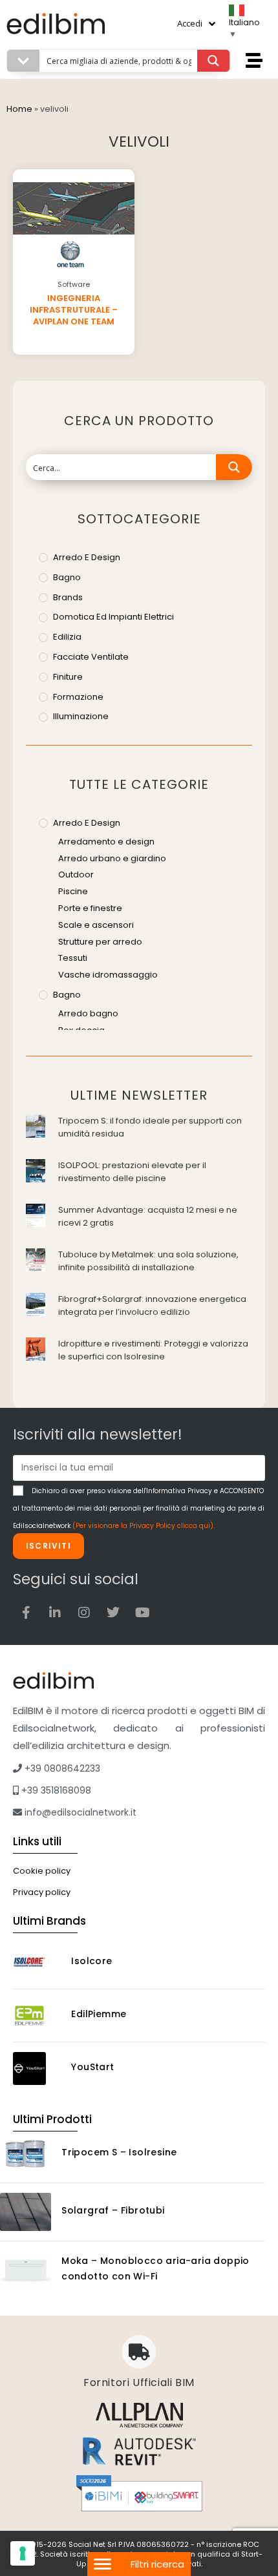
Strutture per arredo (100, 942)
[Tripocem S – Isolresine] (26, 2154)
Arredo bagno (88, 1013)
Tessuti (73, 958)
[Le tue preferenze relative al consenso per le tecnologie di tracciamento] (23, 2553)
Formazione (78, 697)
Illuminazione (81, 716)
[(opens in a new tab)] (36, 1125)
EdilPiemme (99, 2014)
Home (19, 109)
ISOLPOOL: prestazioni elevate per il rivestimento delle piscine (132, 1172)
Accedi (190, 23)
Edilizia (67, 637)
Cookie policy (42, 1871)
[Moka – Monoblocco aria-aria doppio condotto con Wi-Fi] (26, 2270)
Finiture (68, 677)
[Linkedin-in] (55, 1613)
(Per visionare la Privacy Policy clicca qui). (144, 1526)
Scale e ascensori (96, 925)
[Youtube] (142, 1613)
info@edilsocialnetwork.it (79, 1812)
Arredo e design (87, 557)
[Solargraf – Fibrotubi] (26, 2212)
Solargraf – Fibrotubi (113, 2210)
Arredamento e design (106, 842)
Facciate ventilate (91, 657)
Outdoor (76, 874)
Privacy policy (42, 1892)
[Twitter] (113, 1613)
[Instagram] (84, 1613)
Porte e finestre (90, 908)
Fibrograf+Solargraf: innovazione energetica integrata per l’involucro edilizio (152, 1305)
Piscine (73, 891)
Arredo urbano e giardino (112, 858)
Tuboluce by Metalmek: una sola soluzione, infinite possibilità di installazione (148, 1261)
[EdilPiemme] (37, 2016)
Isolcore (91, 1961)
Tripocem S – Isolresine (119, 2152)
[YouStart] (37, 2068)
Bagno (67, 577)
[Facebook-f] (26, 1613)
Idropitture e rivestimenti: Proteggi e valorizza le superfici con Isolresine (153, 1350)
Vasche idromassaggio (108, 975)
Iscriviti (48, 1546)
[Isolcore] (37, 1963)
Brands (68, 597)
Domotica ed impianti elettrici (113, 617)
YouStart (92, 2067)
